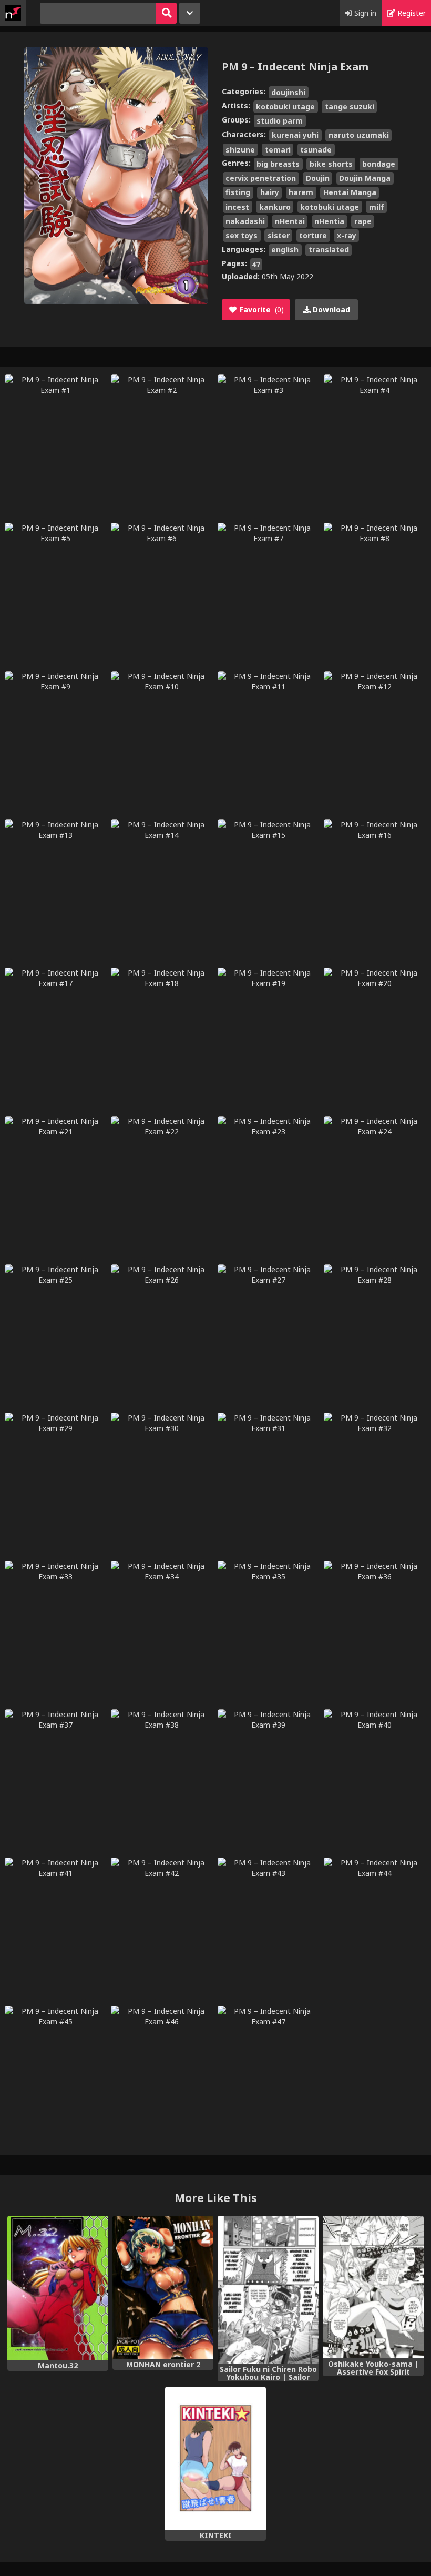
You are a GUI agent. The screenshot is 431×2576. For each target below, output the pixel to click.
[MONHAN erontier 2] (163, 2287)
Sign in (364, 13)
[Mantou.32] (58, 2288)
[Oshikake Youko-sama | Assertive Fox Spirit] (373, 2287)
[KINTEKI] (215, 2458)
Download (330, 310)
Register (411, 13)
